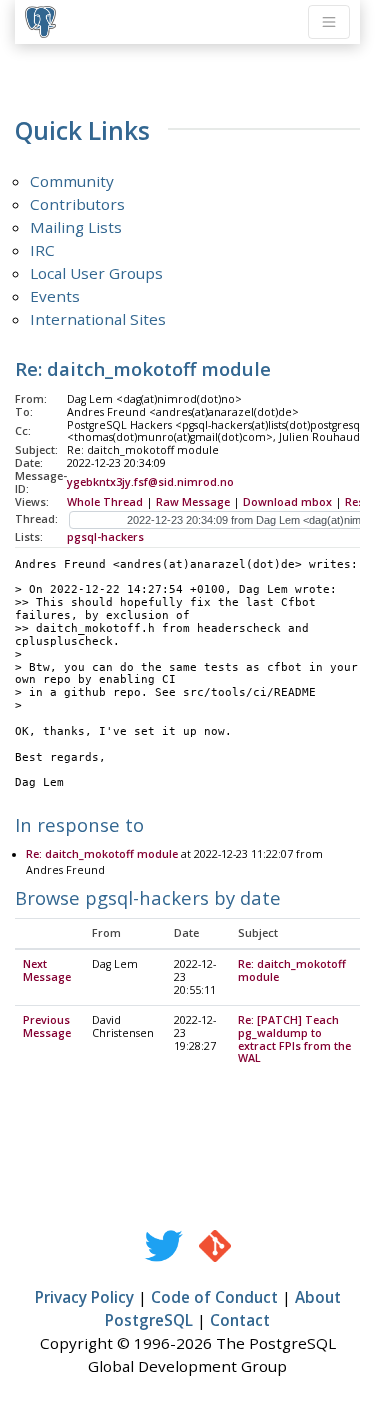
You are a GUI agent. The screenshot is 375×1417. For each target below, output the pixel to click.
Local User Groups (96, 273)
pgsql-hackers (105, 537)
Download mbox (287, 502)
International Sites (98, 319)
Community (72, 181)
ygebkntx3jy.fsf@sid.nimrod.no (150, 482)
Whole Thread (105, 502)
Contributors (77, 204)
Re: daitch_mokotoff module (102, 854)
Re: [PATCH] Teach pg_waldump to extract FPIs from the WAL (294, 1039)
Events (55, 296)
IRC (42, 250)
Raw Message (193, 502)
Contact (240, 1320)
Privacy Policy (84, 1297)
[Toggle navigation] (329, 22)
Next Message (47, 970)
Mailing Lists (76, 227)
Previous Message (47, 1026)
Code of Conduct (214, 1297)
